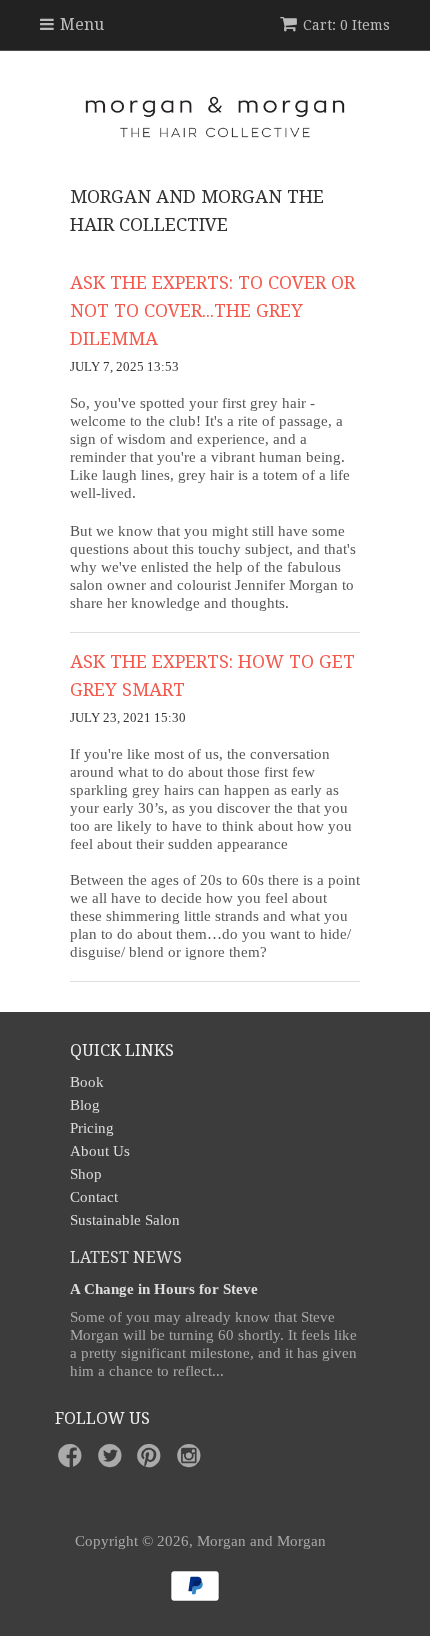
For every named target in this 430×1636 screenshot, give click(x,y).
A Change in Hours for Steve (164, 1289)
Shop (86, 1174)
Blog (85, 1105)
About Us (100, 1151)
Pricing (92, 1128)
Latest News (126, 1257)
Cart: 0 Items (346, 25)
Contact (94, 1197)
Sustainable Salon (125, 1220)
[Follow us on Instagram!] (192, 1461)
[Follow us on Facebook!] (73, 1461)
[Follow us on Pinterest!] (152, 1461)
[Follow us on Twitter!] (113, 1461)
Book (87, 1082)
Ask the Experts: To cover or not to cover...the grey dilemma (212, 310)
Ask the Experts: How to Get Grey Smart (212, 675)
